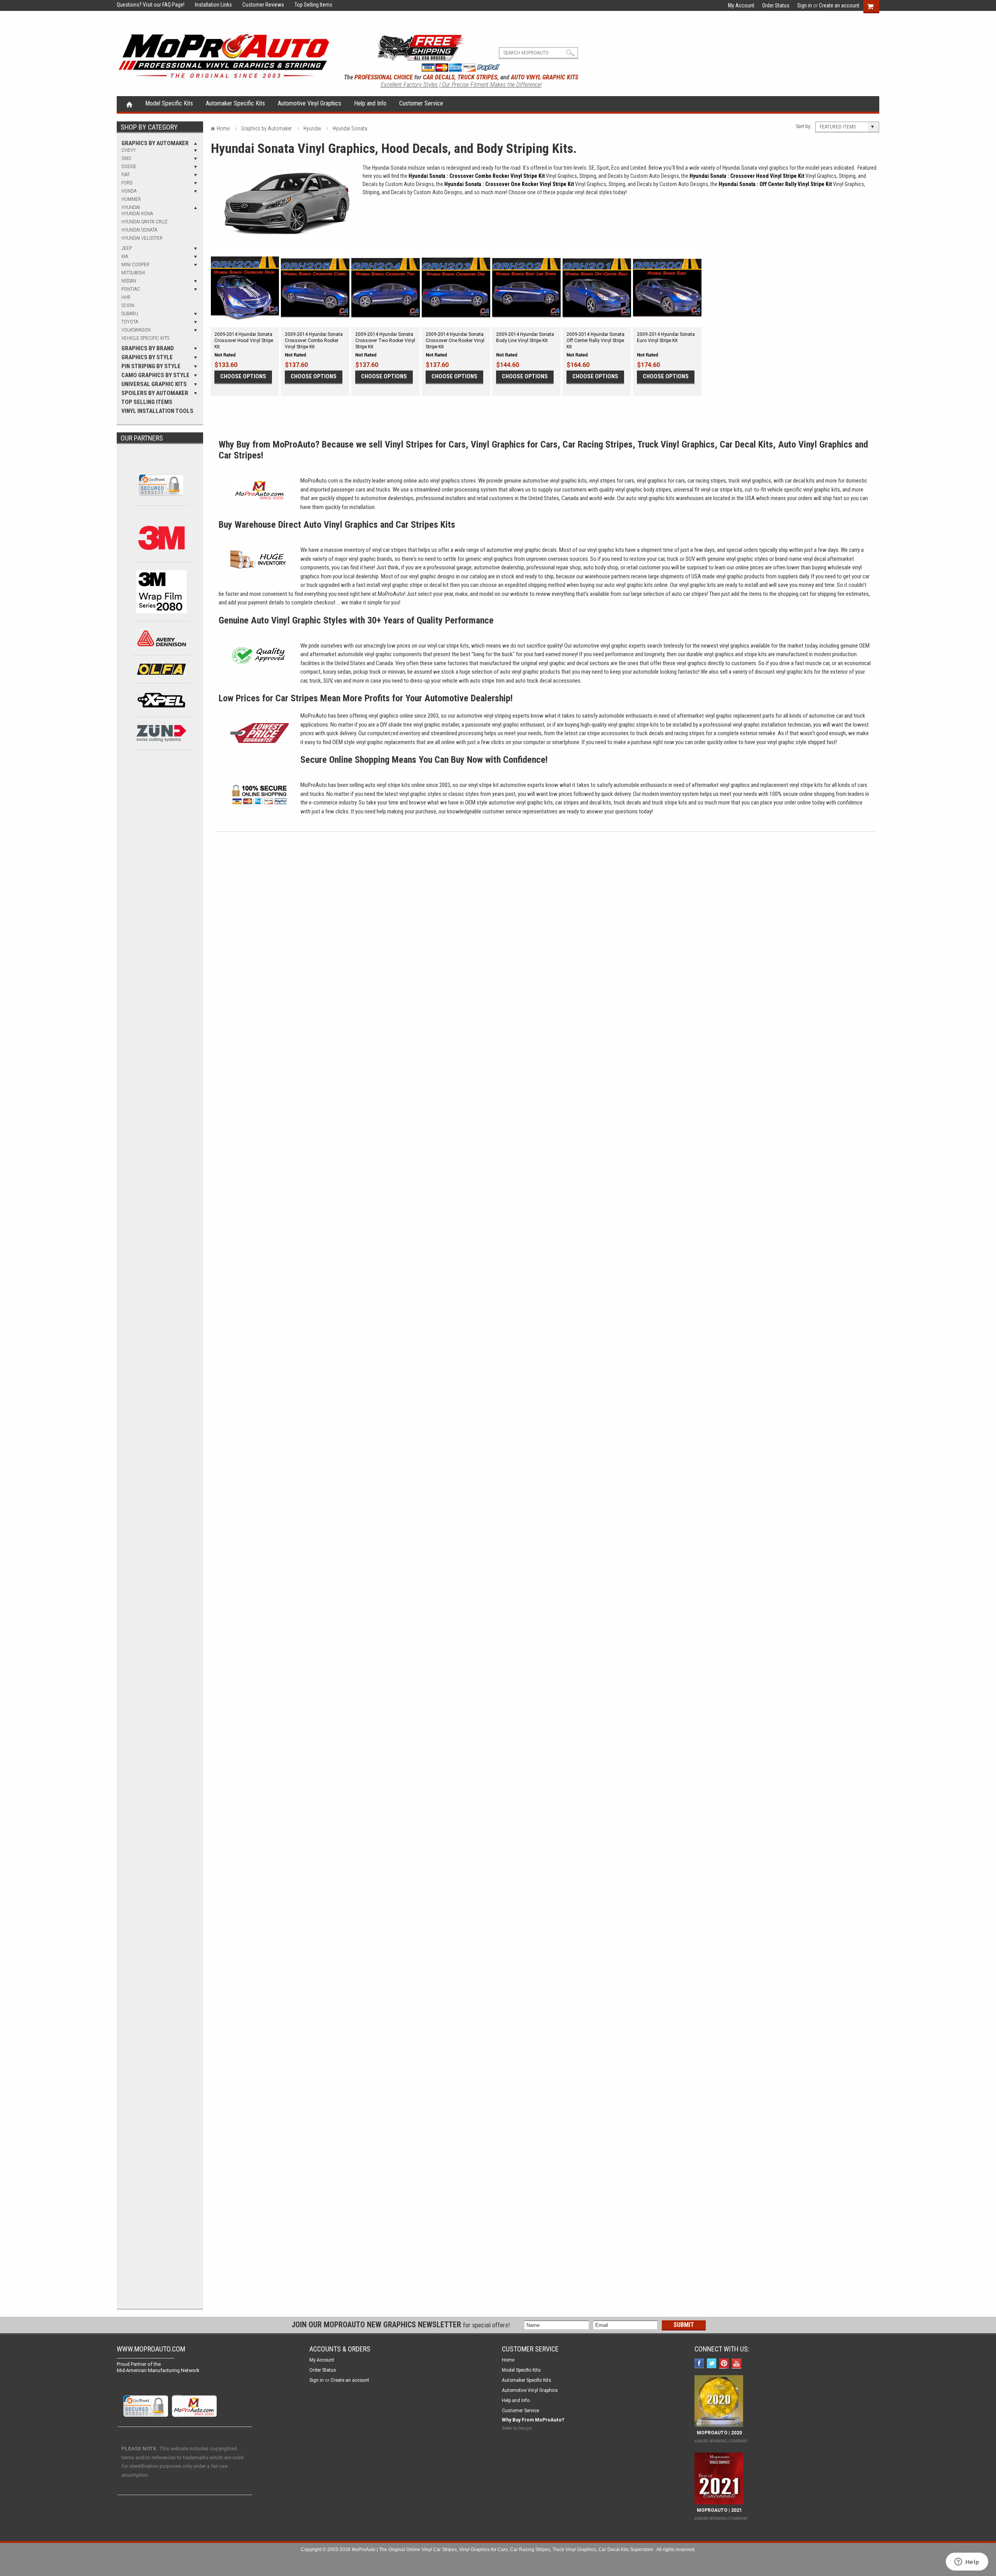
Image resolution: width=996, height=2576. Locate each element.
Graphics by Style (147, 357)
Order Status (776, 5)
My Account (741, 5)
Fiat (126, 175)
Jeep (127, 248)
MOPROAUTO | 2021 (718, 2510)
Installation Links (209, 5)
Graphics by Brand (148, 348)
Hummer (131, 199)
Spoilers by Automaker (155, 393)
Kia (125, 256)
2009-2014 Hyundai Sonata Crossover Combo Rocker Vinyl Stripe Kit (314, 341)
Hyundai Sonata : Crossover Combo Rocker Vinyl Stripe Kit (477, 176)
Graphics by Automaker (155, 143)
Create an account (839, 5)
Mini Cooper (135, 264)
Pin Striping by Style (151, 366)
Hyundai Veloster (142, 238)
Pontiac (131, 289)
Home (129, 104)
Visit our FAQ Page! (164, 5)
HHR (126, 297)
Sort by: (804, 126)
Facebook (700, 2364)
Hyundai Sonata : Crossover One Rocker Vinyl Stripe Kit (509, 184)
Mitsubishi (133, 273)
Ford (127, 183)
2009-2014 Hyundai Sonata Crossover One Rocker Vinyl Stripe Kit (455, 341)
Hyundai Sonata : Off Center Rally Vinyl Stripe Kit (775, 184)
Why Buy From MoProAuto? (533, 2420)
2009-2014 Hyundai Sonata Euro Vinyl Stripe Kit (666, 337)
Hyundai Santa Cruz (144, 222)
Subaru (130, 313)
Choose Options (243, 376)
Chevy (129, 150)
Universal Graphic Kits (154, 384)
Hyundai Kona (137, 213)
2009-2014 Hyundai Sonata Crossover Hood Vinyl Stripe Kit (244, 341)
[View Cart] (874, 5)
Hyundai (131, 207)
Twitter (713, 2364)
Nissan (129, 281)
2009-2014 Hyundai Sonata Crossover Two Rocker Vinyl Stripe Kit (385, 341)
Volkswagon (136, 330)
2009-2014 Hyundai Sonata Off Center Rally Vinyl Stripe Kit (595, 341)
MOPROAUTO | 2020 (718, 2433)
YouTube (737, 2364)
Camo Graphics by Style (155, 375)
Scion (128, 305)
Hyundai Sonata (139, 230)
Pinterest (725, 2364)
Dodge (129, 166)
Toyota (130, 322)
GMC (126, 158)
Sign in (805, 5)
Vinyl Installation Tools (157, 411)
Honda (129, 191)
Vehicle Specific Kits (145, 338)
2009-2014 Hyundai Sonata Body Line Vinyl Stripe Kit (525, 337)
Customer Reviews (259, 5)
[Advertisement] (161, 887)
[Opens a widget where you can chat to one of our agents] (967, 2562)
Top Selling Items (309, 5)
